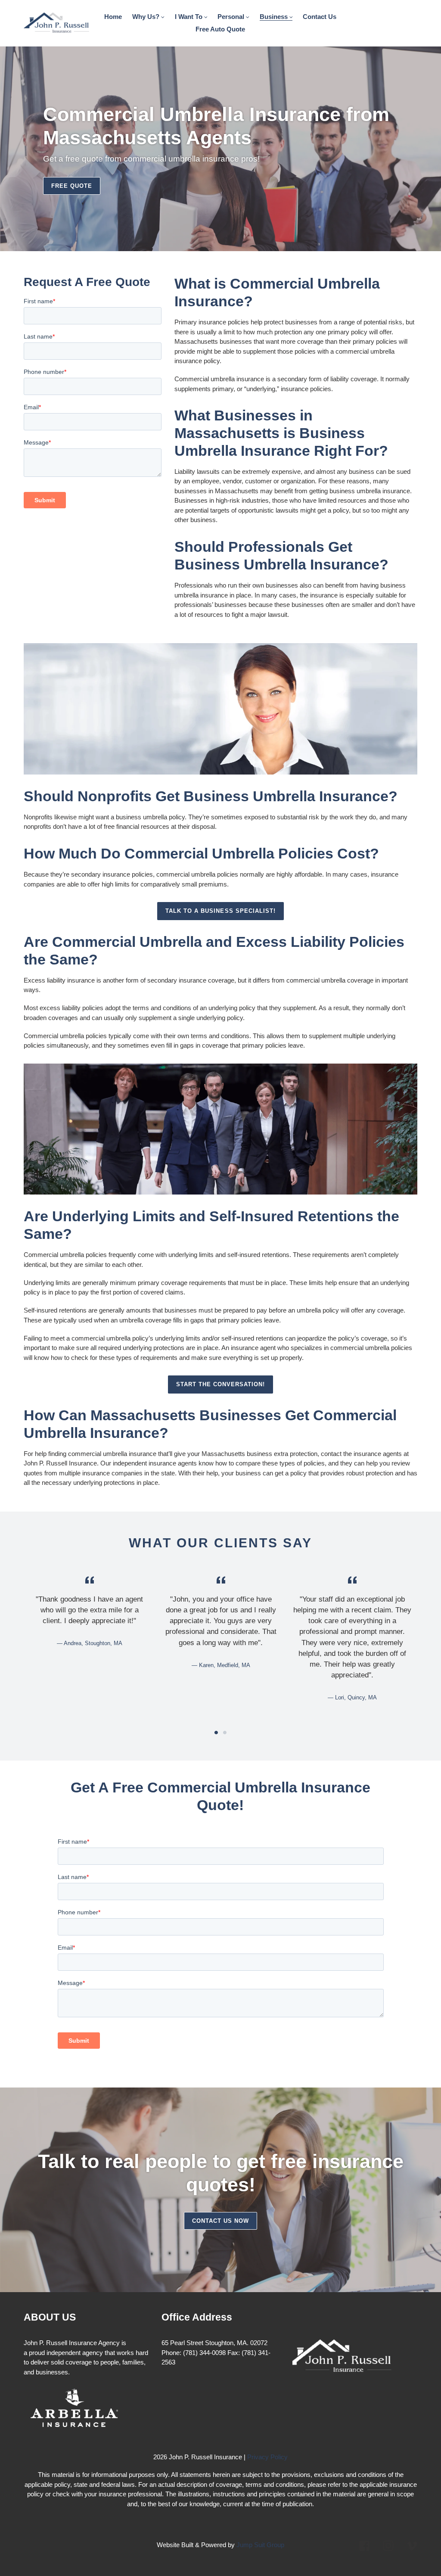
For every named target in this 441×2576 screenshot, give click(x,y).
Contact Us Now (221, 2221)
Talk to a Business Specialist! (220, 911)
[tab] (216, 1733)
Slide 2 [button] (225, 1733)
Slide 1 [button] (216, 1733)
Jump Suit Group (260, 2545)
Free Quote (72, 186)
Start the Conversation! (221, 1384)
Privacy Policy (267, 2457)
